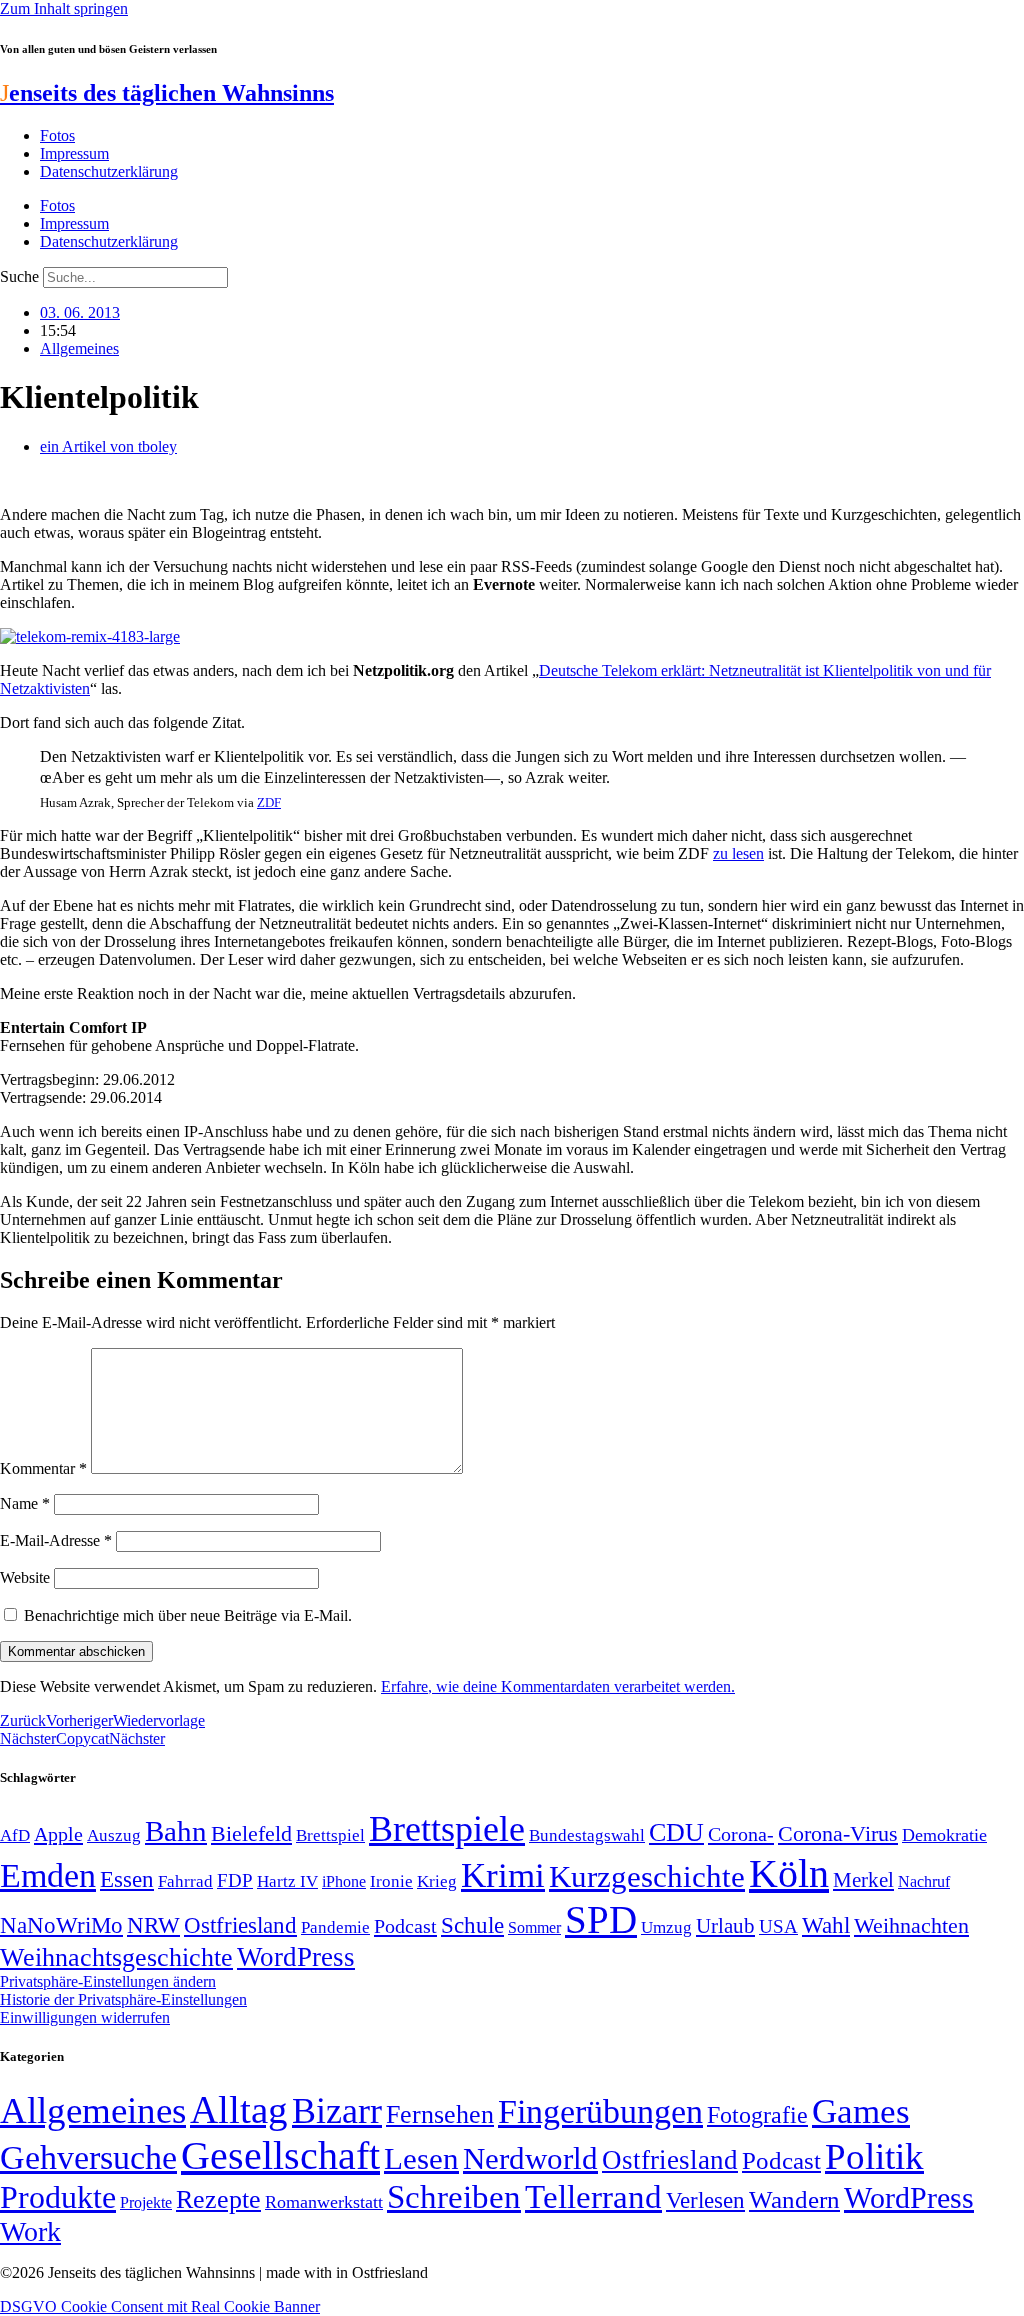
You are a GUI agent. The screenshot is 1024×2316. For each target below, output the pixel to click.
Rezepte (218, 2199)
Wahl (826, 1925)
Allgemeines (79, 348)
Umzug (666, 1927)
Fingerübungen (600, 2111)
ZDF (269, 802)
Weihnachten (911, 1925)
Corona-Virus (838, 1833)
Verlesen (705, 2200)
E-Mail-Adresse (56, 1540)
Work (30, 2231)
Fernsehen (440, 2114)
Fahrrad (185, 1881)
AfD (15, 1835)
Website (25, 1577)
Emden (48, 1875)
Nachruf (924, 1881)
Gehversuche (88, 2157)
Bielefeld (251, 1833)
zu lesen (738, 853)
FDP (235, 1880)
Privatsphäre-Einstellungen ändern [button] (108, 1981)
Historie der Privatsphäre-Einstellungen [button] (123, 1999)
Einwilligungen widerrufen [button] (85, 2017)
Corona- (741, 1834)
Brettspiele (447, 1829)
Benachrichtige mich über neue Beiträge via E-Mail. (188, 1615)
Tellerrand (593, 2197)
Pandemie (335, 1927)
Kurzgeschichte (647, 1876)
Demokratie (944, 1835)
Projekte (146, 2202)
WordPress (296, 1957)
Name (25, 1503)
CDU (676, 1832)
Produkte (58, 2197)
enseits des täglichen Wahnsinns (167, 93)
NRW (153, 1925)
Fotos (57, 135)
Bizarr (337, 2111)
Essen (127, 1879)
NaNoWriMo (61, 1925)
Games (861, 2111)
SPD (601, 1919)
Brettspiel (330, 1835)
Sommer (534, 1927)
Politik (874, 2156)
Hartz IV (287, 1881)
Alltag (239, 2109)
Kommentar (43, 1468)
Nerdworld (530, 2158)
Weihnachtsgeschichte (116, 1957)
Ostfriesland (240, 1925)
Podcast (405, 1926)
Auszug (114, 1835)
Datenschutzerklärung (109, 171)
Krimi (503, 1875)
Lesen (421, 2158)
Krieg (437, 1881)
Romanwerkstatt (324, 2202)
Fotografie (757, 2115)
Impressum (74, 153)
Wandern (794, 2199)
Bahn (176, 1831)
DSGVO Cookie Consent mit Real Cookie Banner (160, 2306)
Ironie (391, 1881)
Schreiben (454, 2197)
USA (778, 1926)
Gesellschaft (280, 2155)
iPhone (344, 1882)
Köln (789, 1873)
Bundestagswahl (587, 1835)
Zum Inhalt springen (64, 8)
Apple (58, 1834)
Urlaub (725, 1926)
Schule (472, 1925)
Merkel (863, 1880)
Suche (19, 276)
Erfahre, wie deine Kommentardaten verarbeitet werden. (558, 1686)
